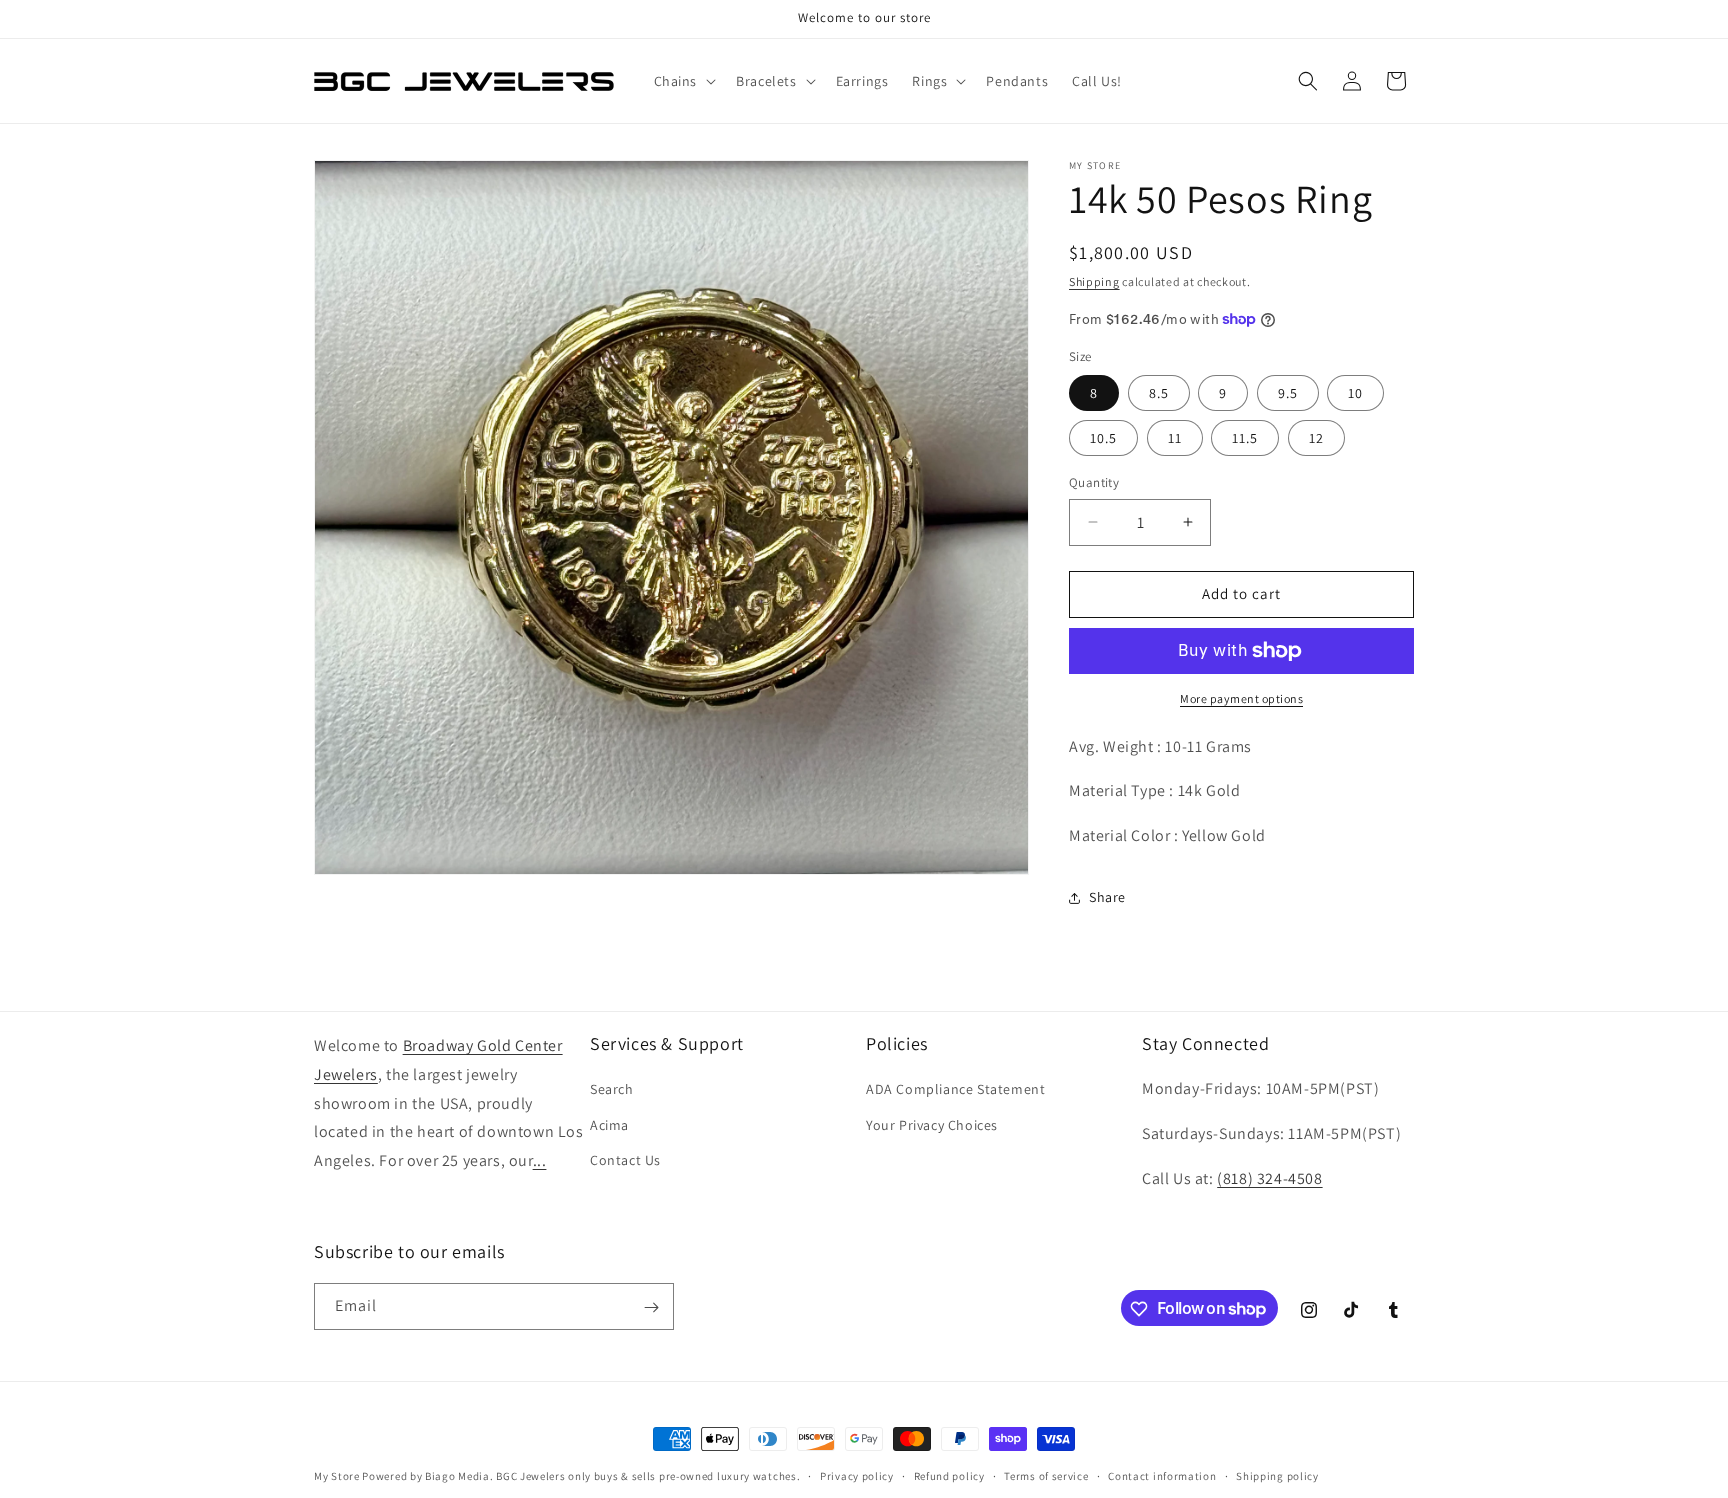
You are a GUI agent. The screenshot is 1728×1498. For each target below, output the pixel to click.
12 (1316, 438)
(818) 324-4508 (1269, 1178)
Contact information (1162, 1475)
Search (612, 1090)
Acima (609, 1125)
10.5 (1103, 438)
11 (1175, 438)
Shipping (1094, 281)
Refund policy (949, 1475)
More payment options (1241, 698)
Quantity (1094, 482)
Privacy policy (857, 1475)
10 (1355, 393)
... (540, 1161)
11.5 (1245, 438)
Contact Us (625, 1160)
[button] (683, 81)
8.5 (1159, 393)
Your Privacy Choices (932, 1125)
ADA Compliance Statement (955, 1090)
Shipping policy (1277, 1475)
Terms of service (1046, 1475)
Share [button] (1107, 897)
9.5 (1288, 393)
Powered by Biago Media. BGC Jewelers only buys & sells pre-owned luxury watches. (581, 1476)
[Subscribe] (651, 1307)
